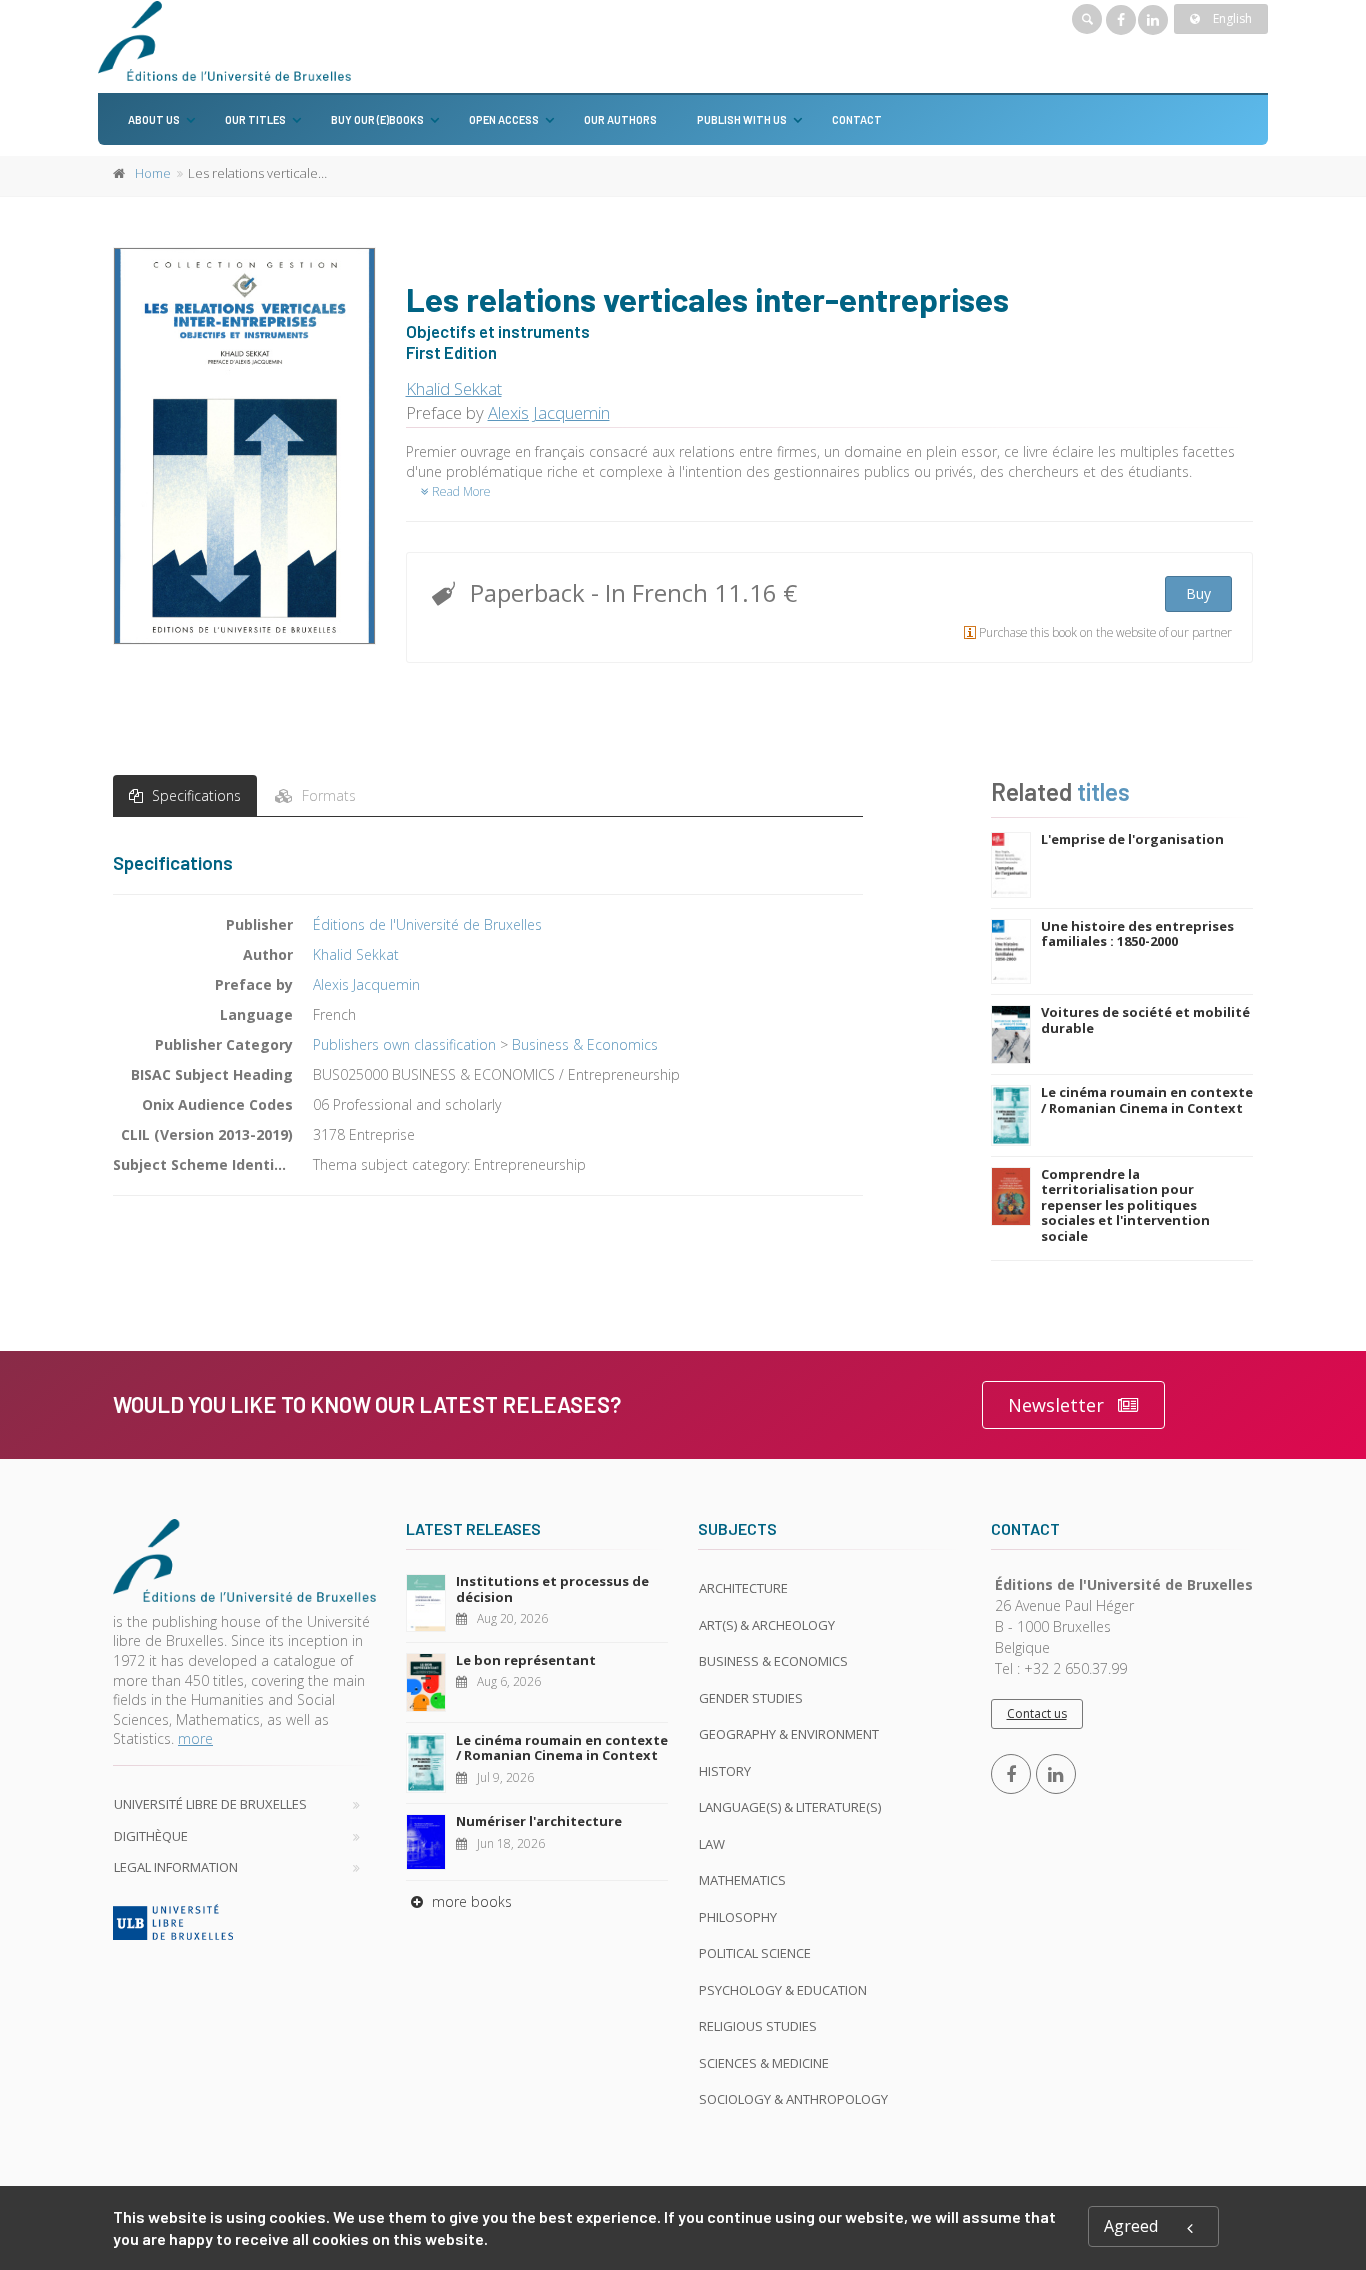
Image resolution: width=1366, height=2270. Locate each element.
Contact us (1037, 1713)
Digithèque (151, 1836)
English (1231, 18)
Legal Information (176, 1867)
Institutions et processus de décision (552, 1589)
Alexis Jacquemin (549, 412)
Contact (857, 119)
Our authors (620, 119)
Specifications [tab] (194, 795)
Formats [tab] (327, 795)
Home (153, 173)
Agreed (1131, 2226)
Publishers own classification (404, 1044)
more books (470, 1901)
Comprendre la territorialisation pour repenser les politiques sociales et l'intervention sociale (1125, 1205)
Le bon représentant (526, 1660)
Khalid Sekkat (454, 388)
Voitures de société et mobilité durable (1145, 1020)
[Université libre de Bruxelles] (244, 1922)
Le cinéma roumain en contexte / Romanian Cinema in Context (1147, 1100)
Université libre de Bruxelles (210, 1804)
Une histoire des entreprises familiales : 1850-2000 (1137, 934)
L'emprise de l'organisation (1132, 839)
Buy (1198, 593)
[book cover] (245, 445)
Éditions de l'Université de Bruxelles (427, 924)
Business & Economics (585, 1044)
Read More (460, 491)
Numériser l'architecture (539, 1821)
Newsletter (1056, 1405)
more (195, 1738)
